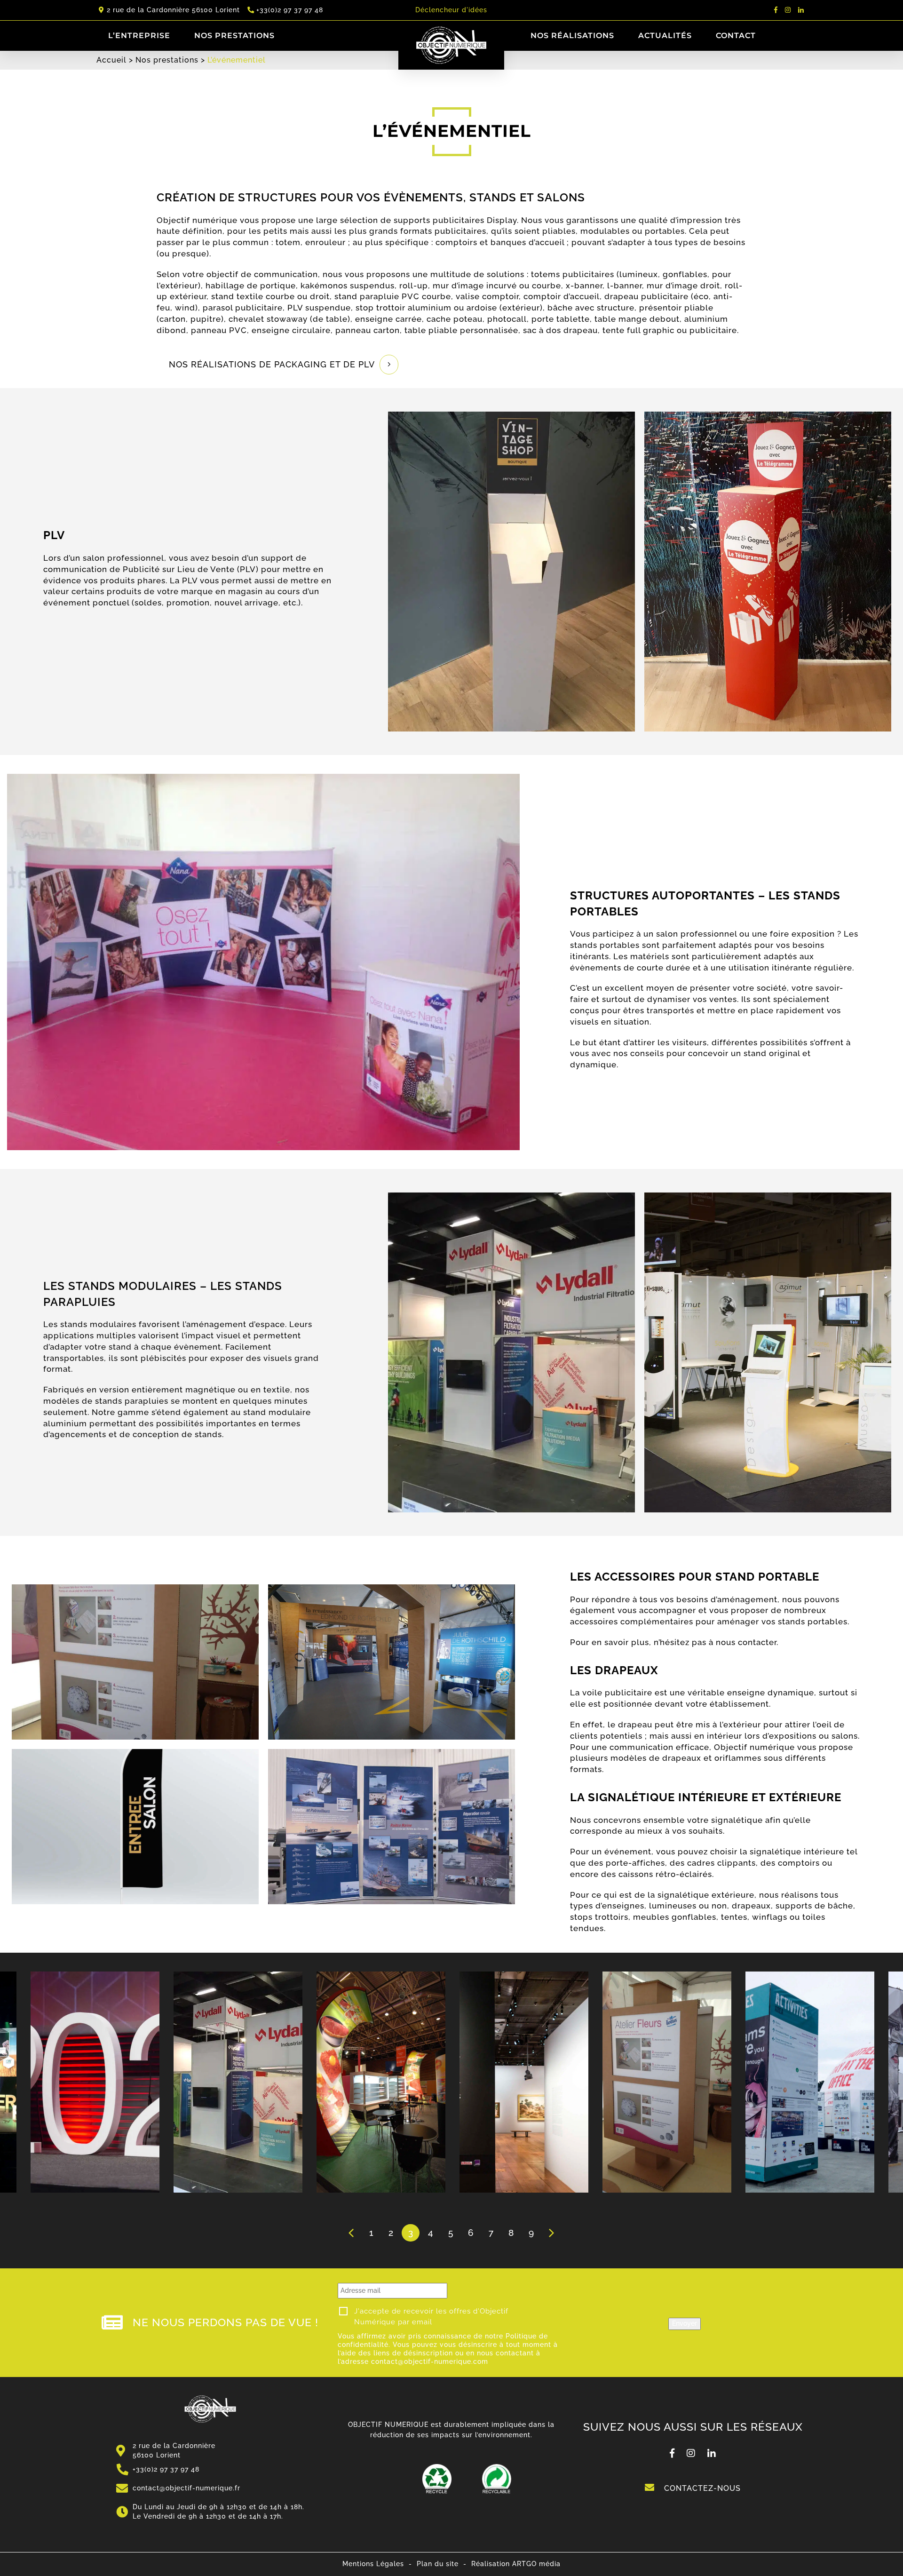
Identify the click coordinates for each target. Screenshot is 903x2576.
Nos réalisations (572, 36)
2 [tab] (391, 2233)
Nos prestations (234, 36)
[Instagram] (788, 10)
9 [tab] (531, 2233)
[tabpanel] (524, 2082)
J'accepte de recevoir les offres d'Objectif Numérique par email (431, 2317)
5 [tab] (451, 2233)
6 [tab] (471, 2233)
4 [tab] (431, 2233)
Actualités (665, 36)
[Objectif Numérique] (210, 2403)
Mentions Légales (373, 2564)
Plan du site (438, 2564)
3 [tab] (411, 2233)
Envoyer (685, 2323)
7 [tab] (491, 2233)
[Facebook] (776, 10)
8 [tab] (511, 2233)
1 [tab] (371, 2233)
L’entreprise (139, 36)
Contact (736, 36)
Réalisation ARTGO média (516, 2564)
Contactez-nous (701, 2488)
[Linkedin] (801, 10)
